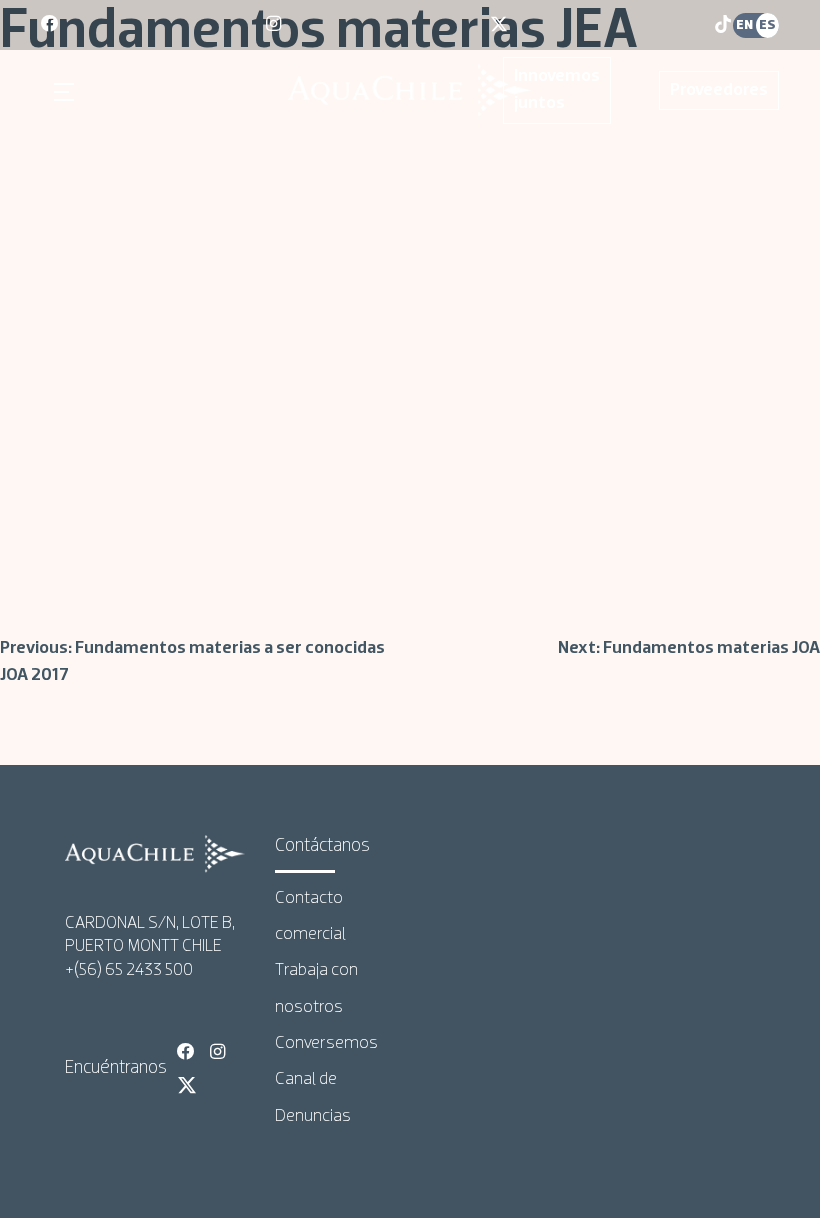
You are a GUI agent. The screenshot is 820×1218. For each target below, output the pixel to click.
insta (276, 25)
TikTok (220, 1085)
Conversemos (326, 1043)
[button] (66, 92)
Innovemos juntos (557, 90)
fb (51, 25)
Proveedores (719, 90)
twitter (500, 25)
